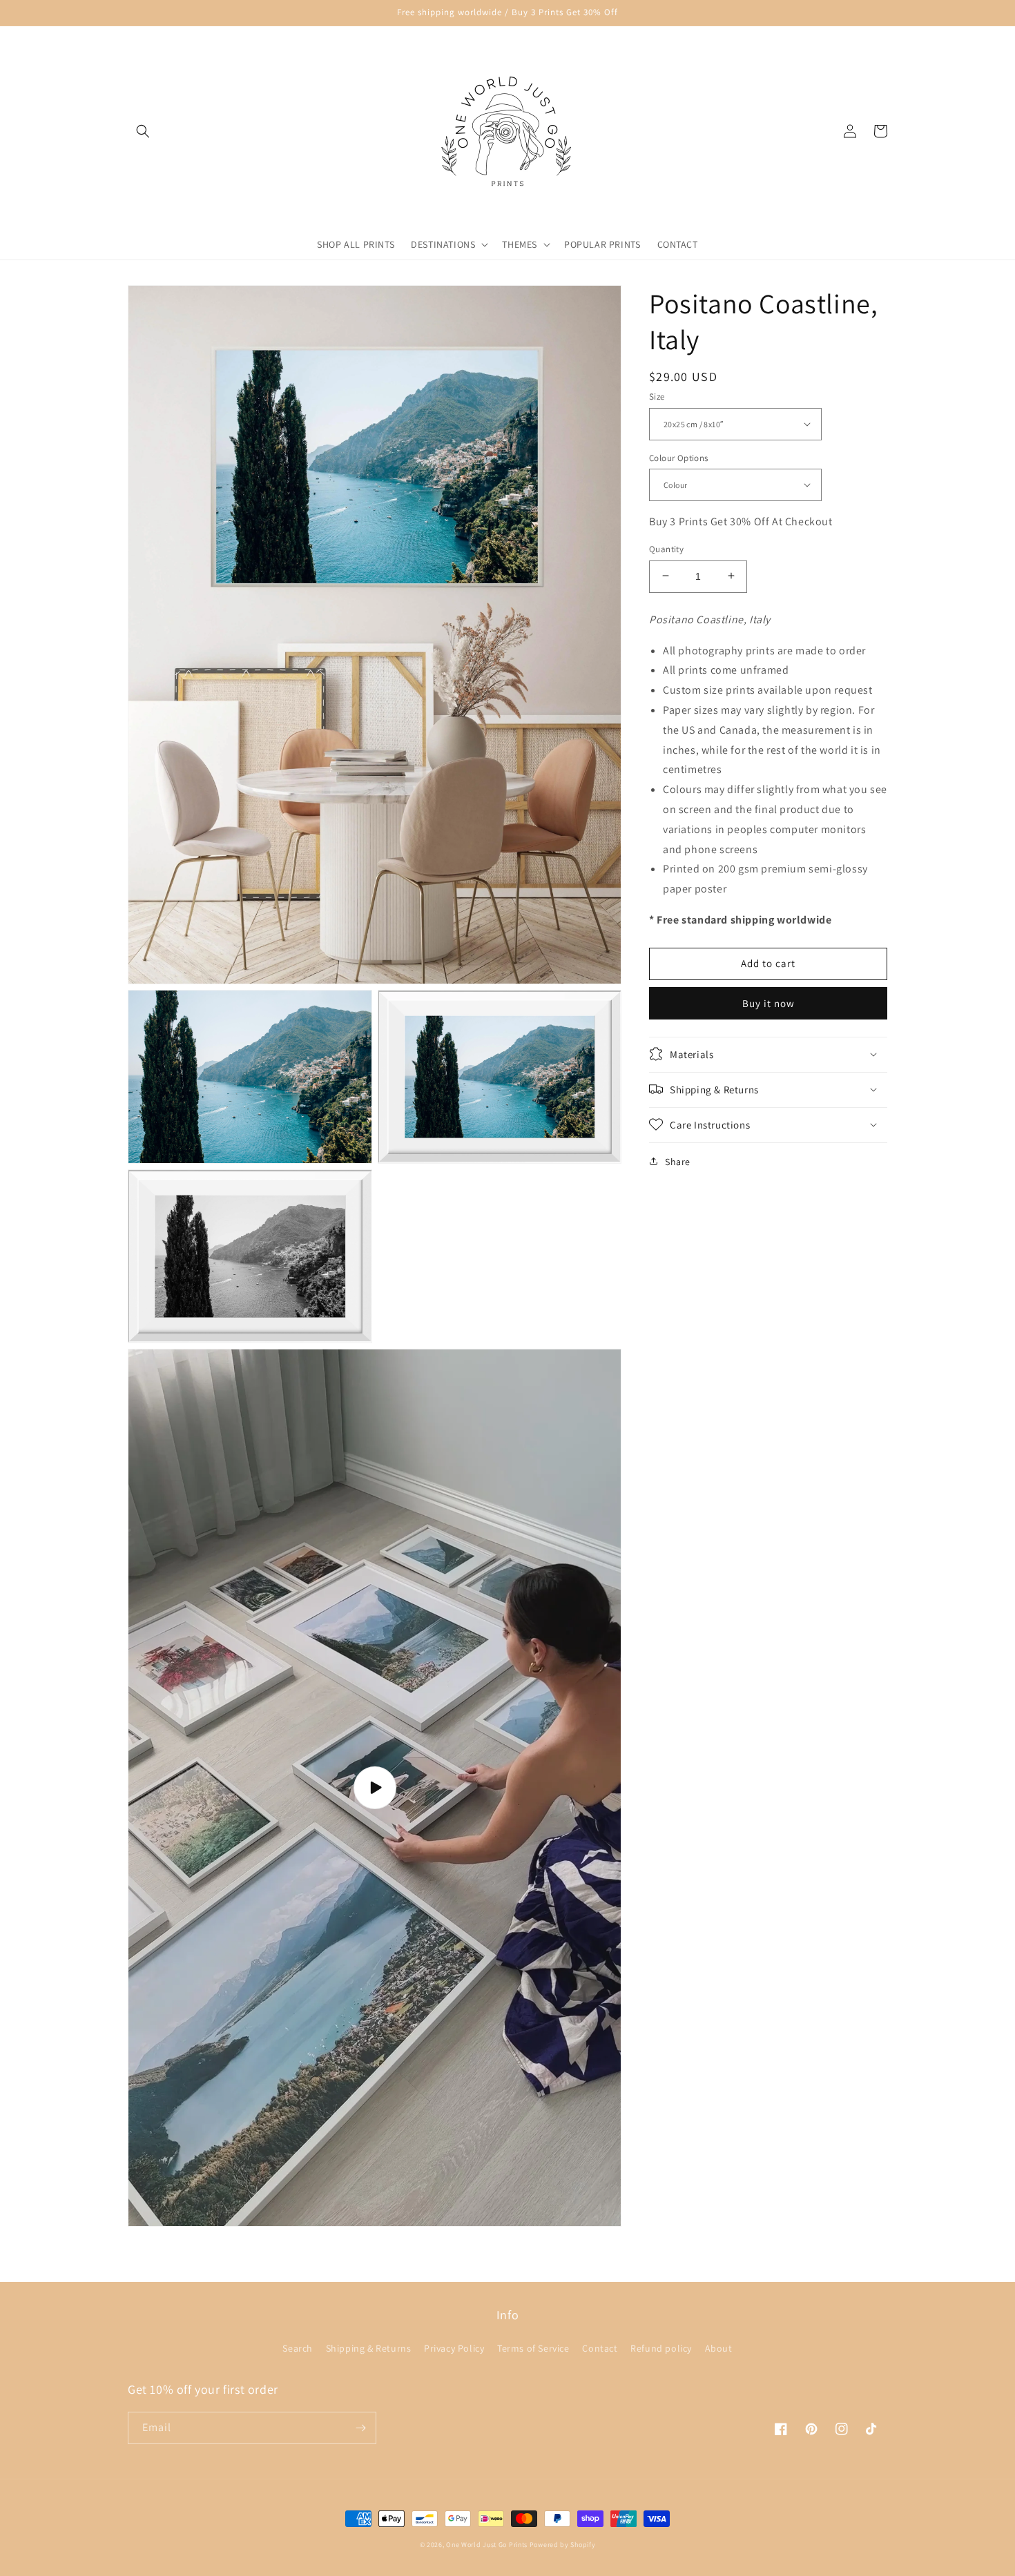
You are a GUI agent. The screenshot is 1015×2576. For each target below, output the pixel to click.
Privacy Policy (454, 2348)
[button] (143, 131)
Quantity (666, 548)
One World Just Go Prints (487, 2545)
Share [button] (678, 1161)
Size (657, 397)
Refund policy (661, 2348)
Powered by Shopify (563, 2545)
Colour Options (679, 457)
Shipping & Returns (369, 2348)
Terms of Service (533, 2348)
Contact (600, 2348)
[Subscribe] (360, 2428)
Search (298, 2348)
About (719, 2348)
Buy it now (768, 1003)
